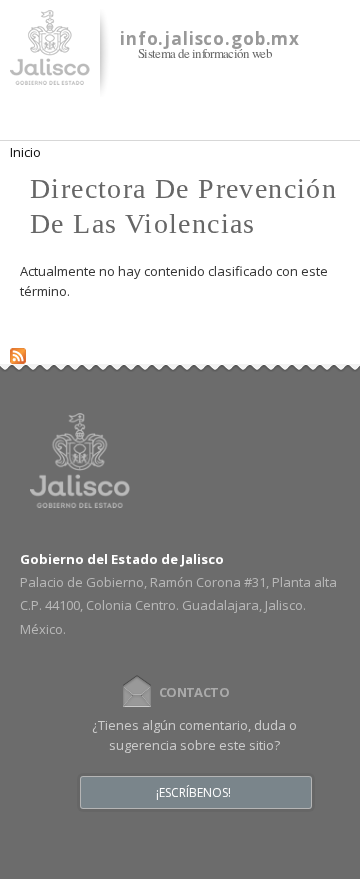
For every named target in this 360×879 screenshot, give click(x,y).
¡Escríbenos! (193, 793)
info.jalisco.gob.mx (210, 38)
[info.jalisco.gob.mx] (50, 73)
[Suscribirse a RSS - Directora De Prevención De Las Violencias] (18, 352)
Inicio (25, 152)
